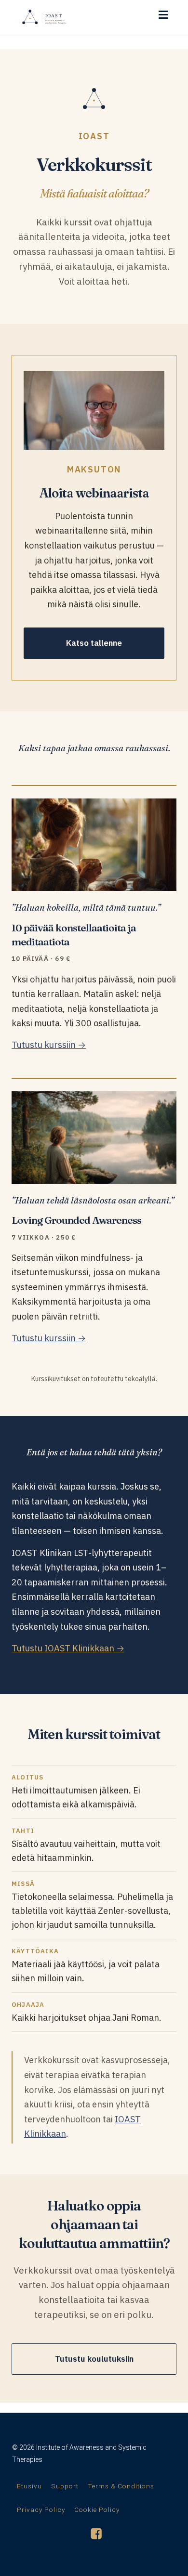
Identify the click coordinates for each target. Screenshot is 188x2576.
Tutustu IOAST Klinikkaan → (68, 1648)
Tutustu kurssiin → (49, 1045)
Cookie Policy (97, 2510)
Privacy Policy (41, 2510)
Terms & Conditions (121, 2486)
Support (65, 2486)
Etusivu (29, 2486)
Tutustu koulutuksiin (94, 2359)
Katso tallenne (94, 643)
